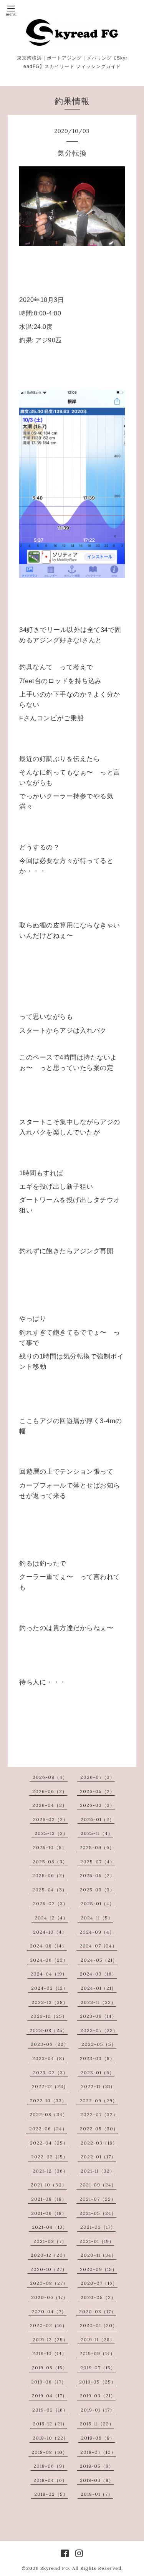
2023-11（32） (98, 2002)
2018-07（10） (98, 2452)
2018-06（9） (50, 2466)
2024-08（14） (48, 1946)
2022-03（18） (99, 2143)
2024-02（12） (50, 1988)
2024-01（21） (98, 1988)
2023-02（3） (50, 2073)
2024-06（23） (49, 1960)
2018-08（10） (50, 2452)
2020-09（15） (98, 2269)
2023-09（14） (98, 2016)
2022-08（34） (49, 2114)
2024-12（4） (51, 1918)
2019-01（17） (98, 2410)
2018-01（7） (97, 2494)
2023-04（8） (50, 2058)
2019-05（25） (98, 2382)
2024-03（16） (98, 1974)
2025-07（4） (98, 1862)
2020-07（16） (99, 2283)
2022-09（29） (98, 2101)
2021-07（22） (98, 2199)
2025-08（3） (50, 1862)
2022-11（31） (98, 2086)
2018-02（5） (51, 2494)
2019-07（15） (98, 2368)
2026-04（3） (50, 1805)
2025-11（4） (97, 1833)
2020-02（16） (49, 2325)
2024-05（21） (99, 1960)
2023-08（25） (49, 2030)
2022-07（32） (99, 2114)
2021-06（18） (49, 2213)
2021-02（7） (50, 2241)
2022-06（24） (48, 2129)
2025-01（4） (98, 1903)
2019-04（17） (50, 2396)
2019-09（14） (97, 2353)
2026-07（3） (98, 1777)
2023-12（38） (50, 2002)
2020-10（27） (49, 2269)
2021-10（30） (49, 2185)
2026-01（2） (98, 1819)
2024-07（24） (98, 1946)
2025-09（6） (97, 1847)
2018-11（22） (97, 2424)
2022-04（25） (49, 2143)
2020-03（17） (98, 2311)
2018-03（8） (97, 2480)
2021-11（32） (98, 2171)
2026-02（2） (50, 1819)
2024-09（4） (97, 1932)
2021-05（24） (98, 2213)
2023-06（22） (50, 2044)
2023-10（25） (49, 2016)
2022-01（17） (98, 2157)
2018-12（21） (50, 2424)
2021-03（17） (98, 2227)
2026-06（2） (50, 1791)
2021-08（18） (49, 2199)
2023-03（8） (97, 2058)
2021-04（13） (50, 2227)
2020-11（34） (98, 2255)
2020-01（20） (99, 2325)
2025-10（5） (50, 1847)
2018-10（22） (50, 2438)
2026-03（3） (97, 1805)
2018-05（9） (97, 2466)
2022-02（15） (50, 2157)
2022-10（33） (48, 2101)
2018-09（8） (98, 2438)
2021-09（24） (98, 2185)
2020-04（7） (49, 2311)
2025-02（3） (50, 1903)
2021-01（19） (97, 2241)
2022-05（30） (99, 2129)
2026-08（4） (50, 1777)
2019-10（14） (50, 2353)
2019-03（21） (98, 2396)
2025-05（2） (97, 1875)
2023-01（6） (98, 2073)
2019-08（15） (50, 2368)
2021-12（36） (50, 2171)
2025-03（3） (97, 1890)
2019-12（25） (50, 2340)
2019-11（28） (98, 2340)
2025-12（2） (51, 1833)
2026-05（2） (97, 1791)
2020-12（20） (49, 2255)
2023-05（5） (99, 2044)
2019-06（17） (49, 2382)
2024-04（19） (49, 1974)
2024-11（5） (97, 1918)
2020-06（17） (50, 2297)
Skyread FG (55, 2568)
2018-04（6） (50, 2480)
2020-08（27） (49, 2283)
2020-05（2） (98, 2297)
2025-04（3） (50, 1890)
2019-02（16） (50, 2410)
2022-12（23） (50, 2086)
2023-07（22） (99, 2030)
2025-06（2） (50, 1875)
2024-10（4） (50, 1932)
